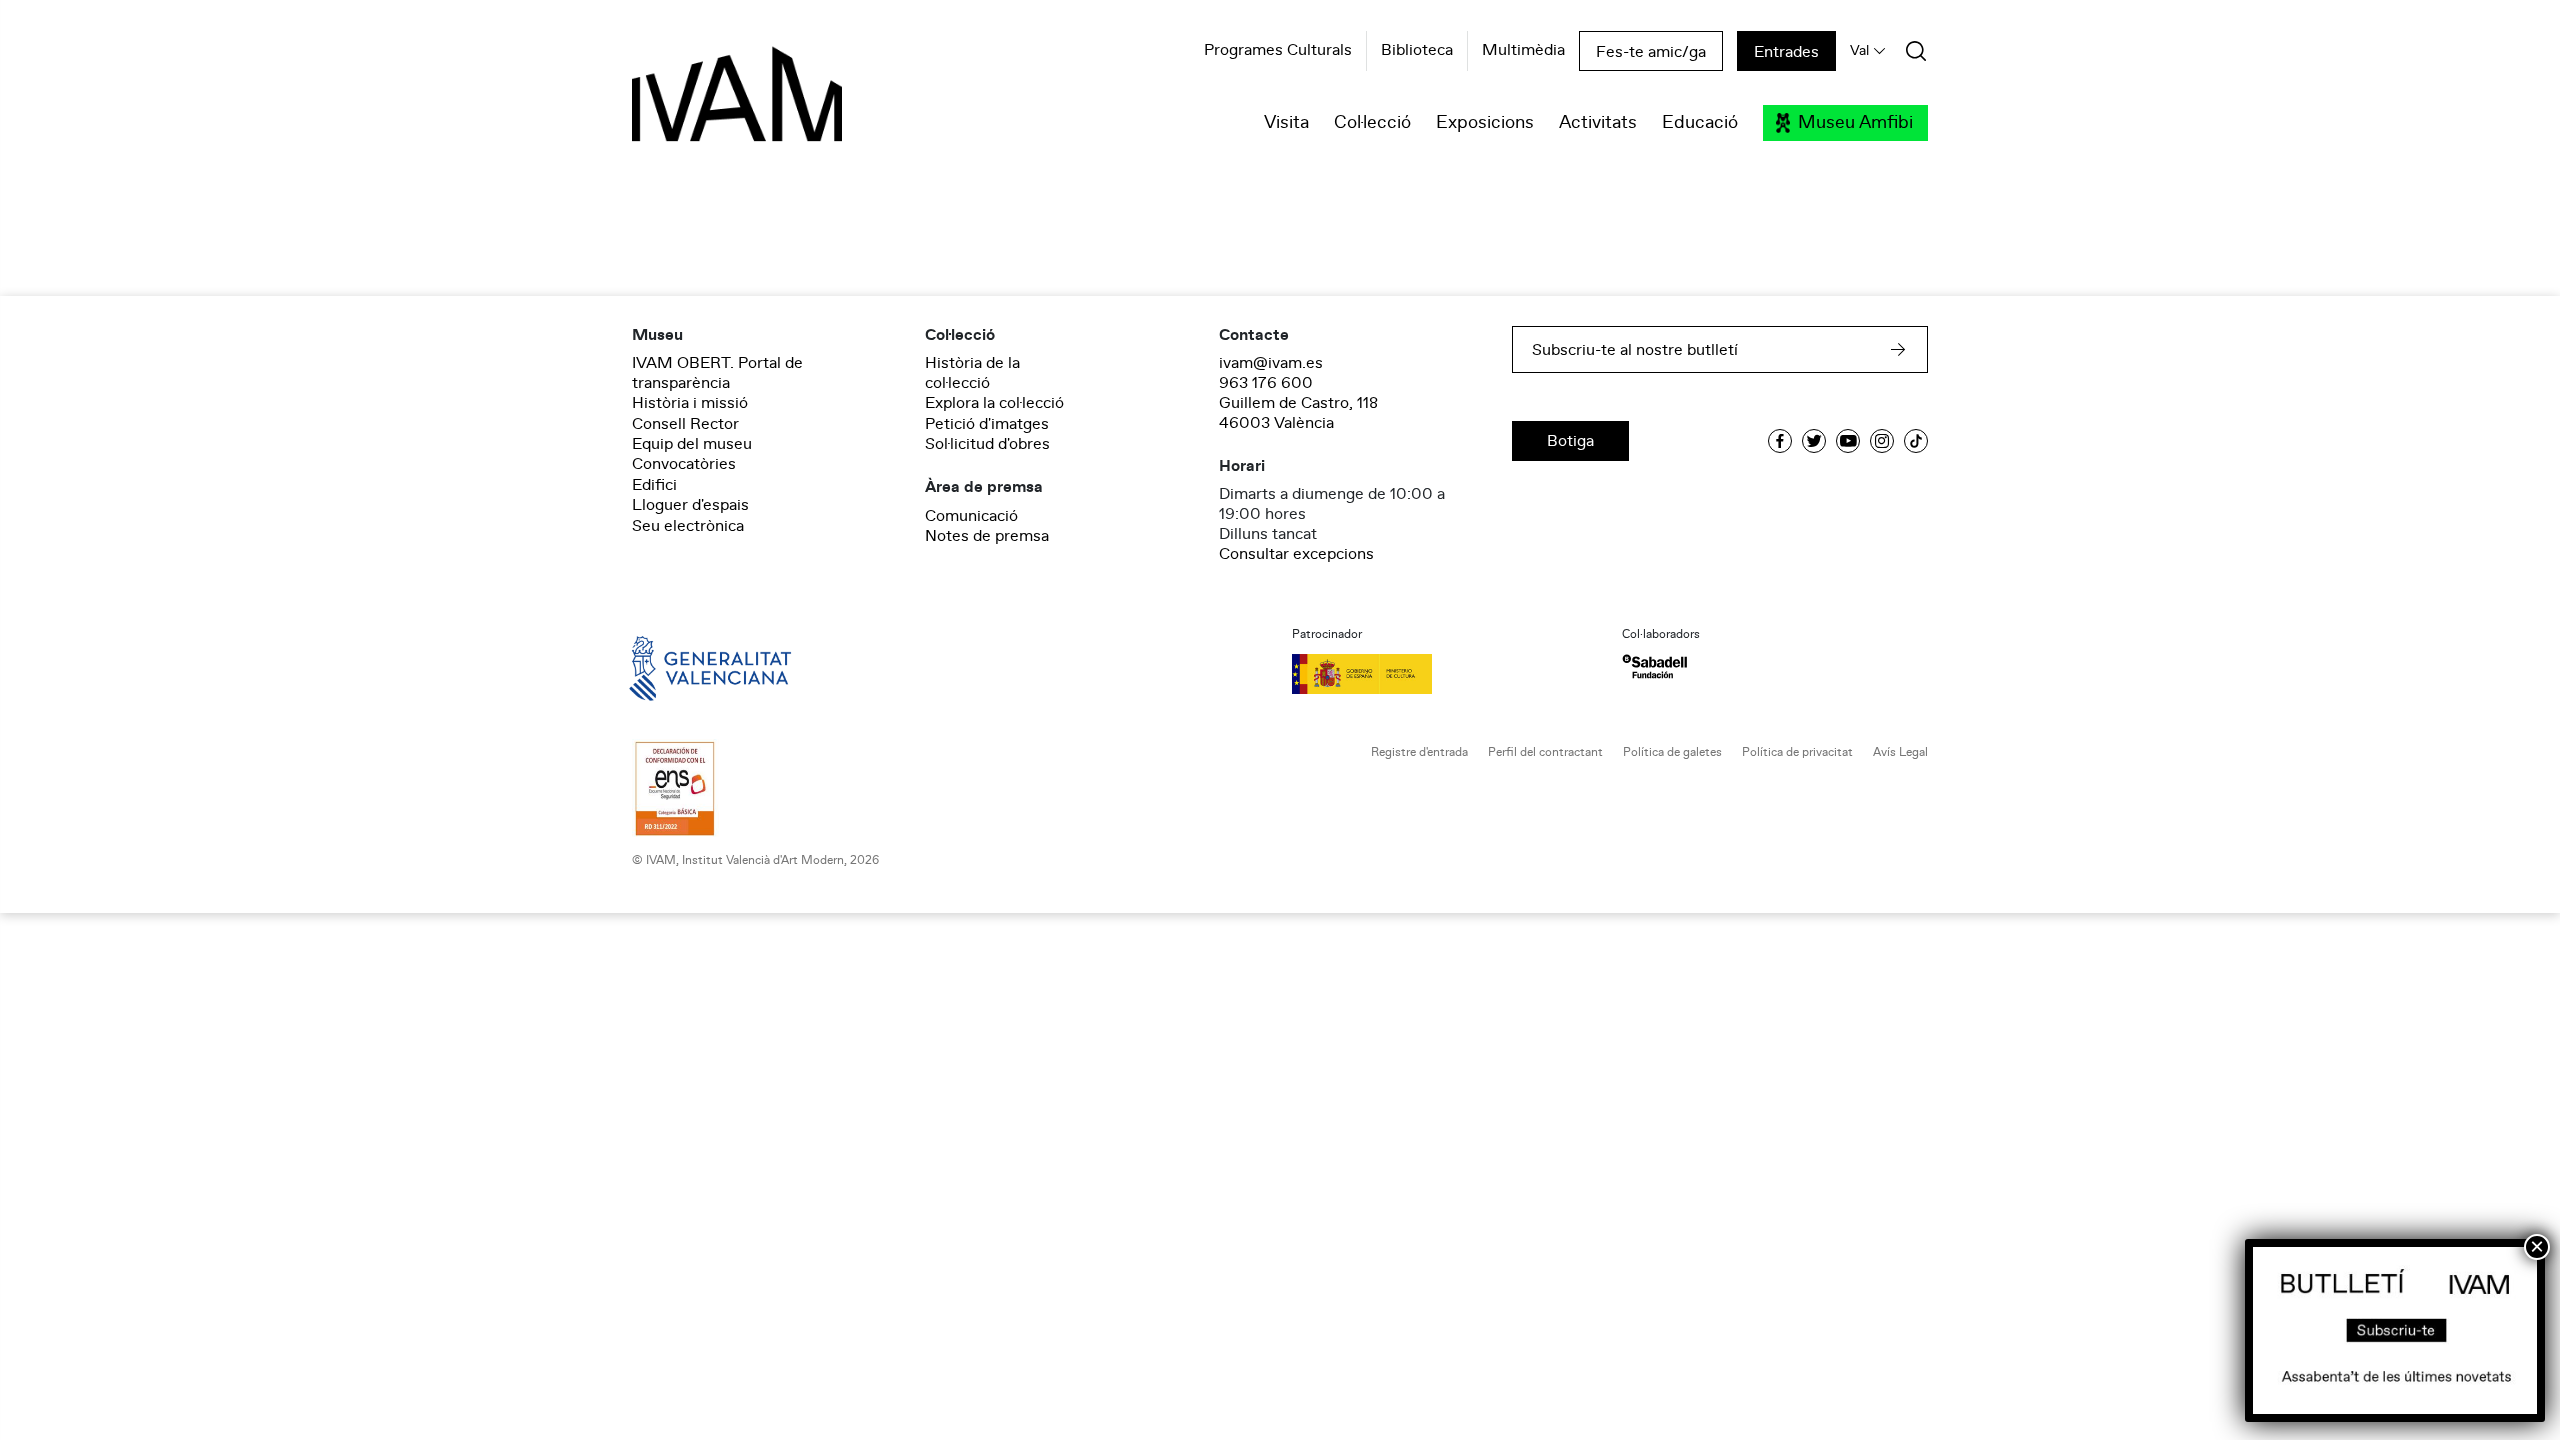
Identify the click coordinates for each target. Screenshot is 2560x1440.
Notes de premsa (987, 536)
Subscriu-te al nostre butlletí (1635, 350)
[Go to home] (682, 667)
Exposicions (1485, 123)
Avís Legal (1900, 752)
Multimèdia (1523, 51)
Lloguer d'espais (690, 505)
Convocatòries (684, 464)
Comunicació (971, 516)
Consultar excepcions (1296, 554)
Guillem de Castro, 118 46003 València (1298, 413)
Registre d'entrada (1419, 752)
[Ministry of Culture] (1445, 674)
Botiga (1570, 441)
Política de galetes (1672, 752)
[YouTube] (1848, 441)
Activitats (1598, 123)
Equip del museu (692, 444)
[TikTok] (1916, 441)
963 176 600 (1266, 383)
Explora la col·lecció (994, 403)
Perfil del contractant (1545, 752)
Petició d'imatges (987, 424)
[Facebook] (1780, 441)
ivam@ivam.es (1271, 363)
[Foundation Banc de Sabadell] (1654, 666)
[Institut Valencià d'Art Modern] (702, 105)
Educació (1700, 123)
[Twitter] (1814, 441)
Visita (1286, 123)
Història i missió (690, 403)
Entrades (1786, 52)
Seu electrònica (688, 526)
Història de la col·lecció (972, 373)
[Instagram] (1882, 441)
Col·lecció (1372, 123)
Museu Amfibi (1855, 123)
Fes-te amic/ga (1651, 52)
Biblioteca (1417, 51)
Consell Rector (685, 424)
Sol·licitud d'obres (987, 444)
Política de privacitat (1797, 752)
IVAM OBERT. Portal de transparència (717, 373)
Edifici (654, 485)
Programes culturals (1278, 51)
